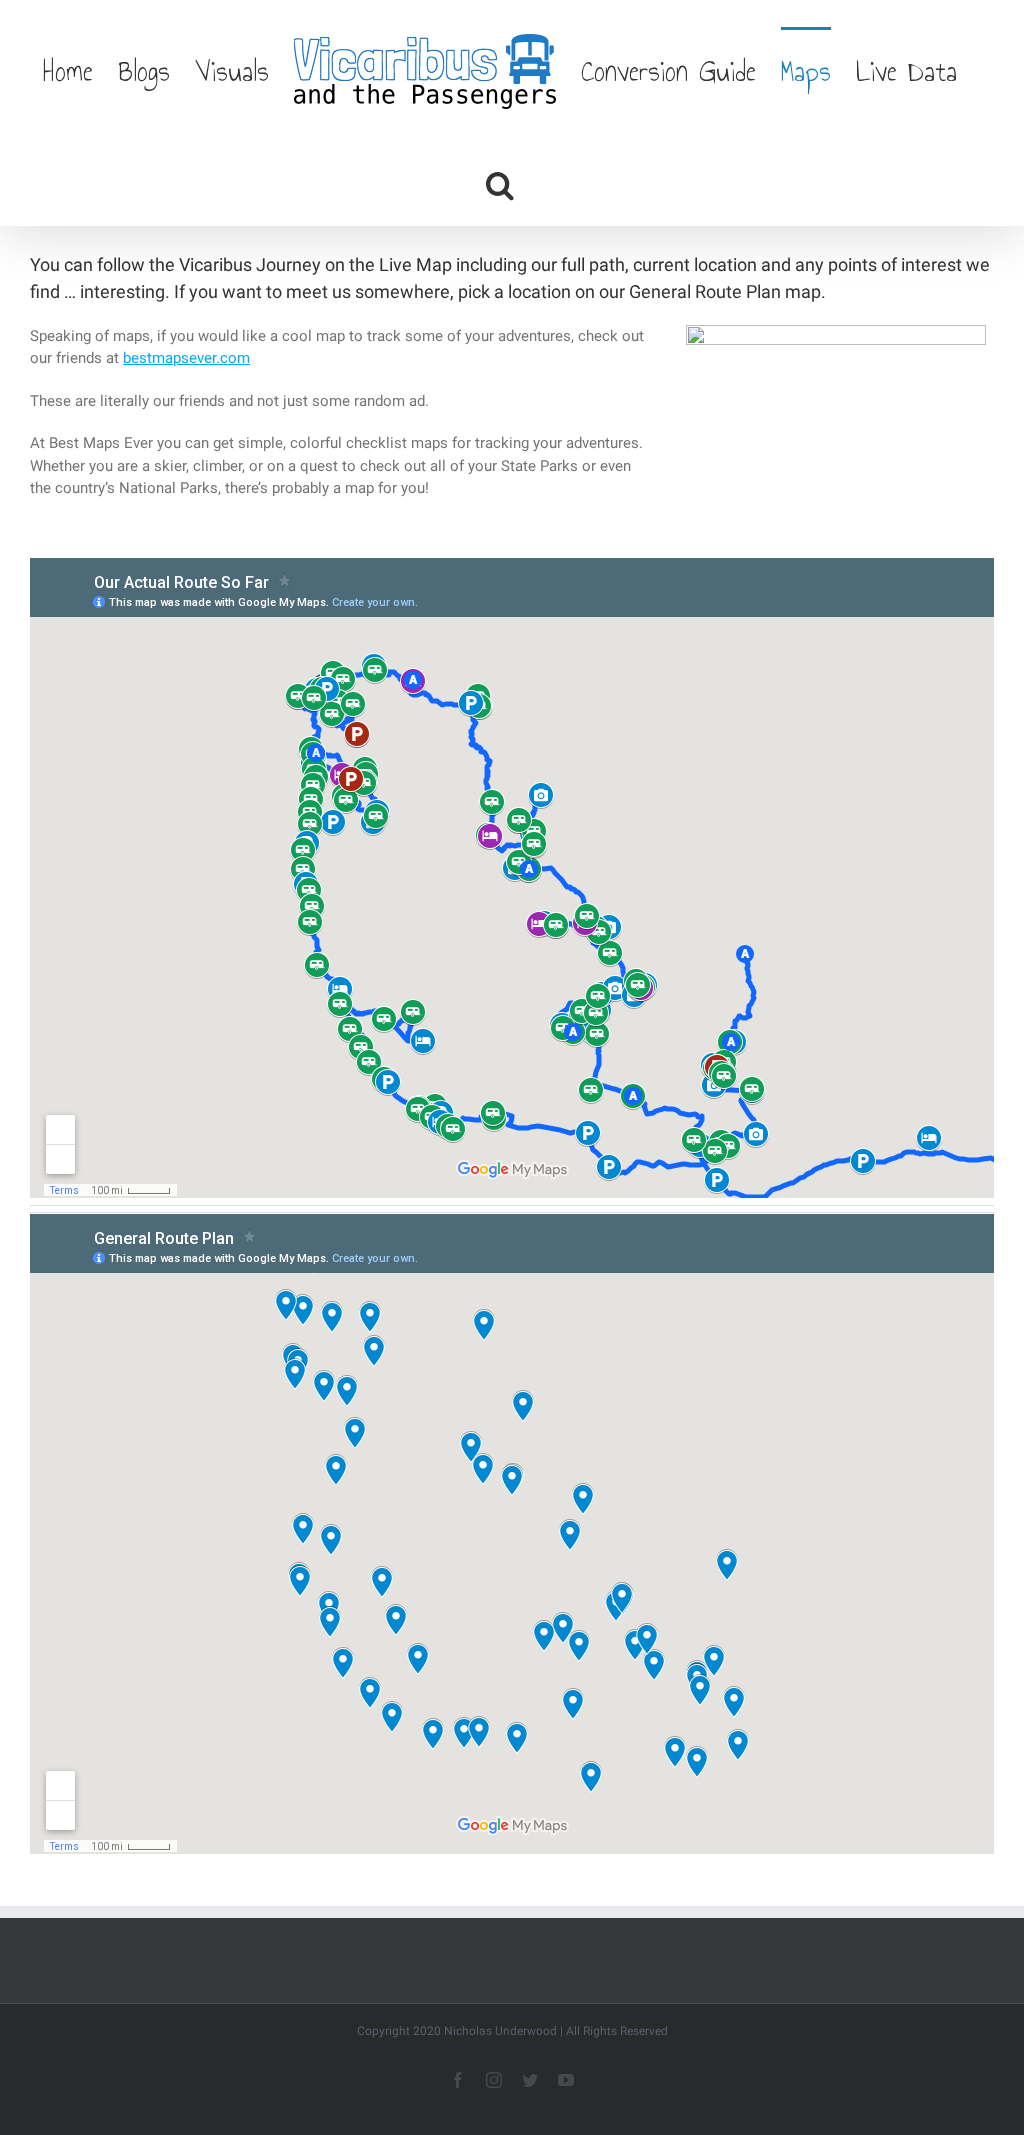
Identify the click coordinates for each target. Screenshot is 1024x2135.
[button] (500, 183)
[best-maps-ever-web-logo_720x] (836, 332)
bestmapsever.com (186, 358)
